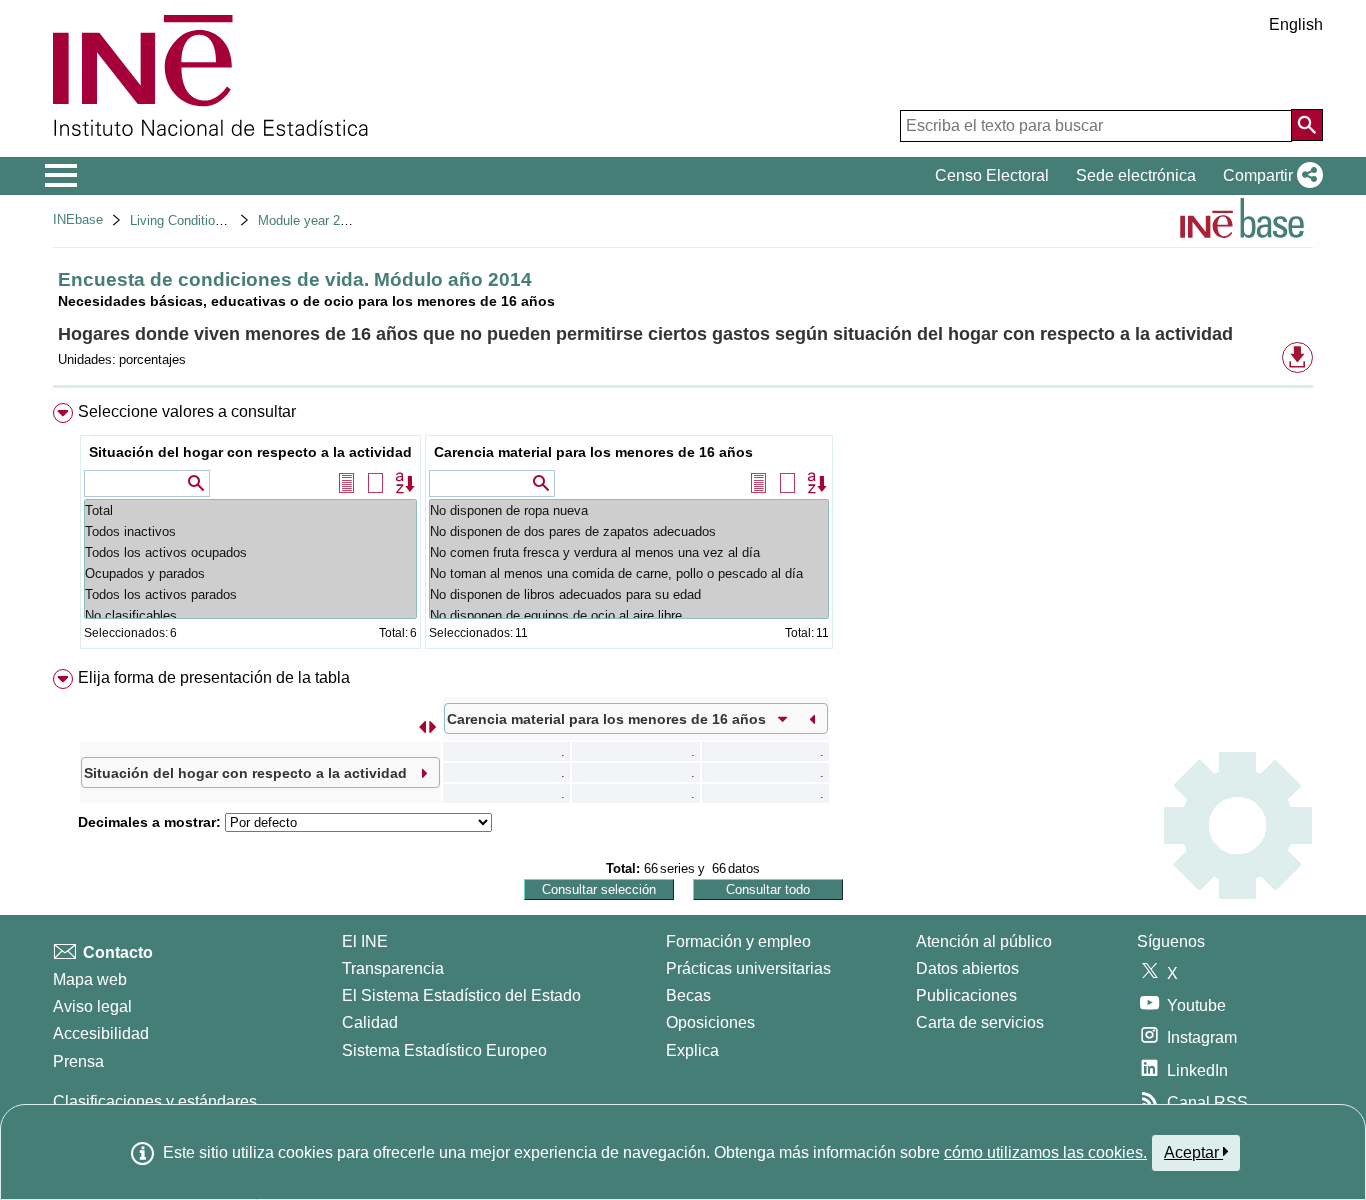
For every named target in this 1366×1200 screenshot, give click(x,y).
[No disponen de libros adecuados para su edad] (629, 594)
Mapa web (90, 979)
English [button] (1296, 24)
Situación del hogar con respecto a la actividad (250, 452)
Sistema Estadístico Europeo (444, 1050)
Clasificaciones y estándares (155, 1101)
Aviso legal (92, 1006)
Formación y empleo (738, 941)
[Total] (250, 510)
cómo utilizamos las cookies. (1045, 1152)
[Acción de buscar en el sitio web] (1307, 125)
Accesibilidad (101, 1033)
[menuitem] (683, 530)
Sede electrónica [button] (1136, 175)
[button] (1269, 176)
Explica (692, 1050)
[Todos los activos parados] (250, 594)
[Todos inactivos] (250, 531)
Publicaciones (966, 995)
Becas (688, 995)
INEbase (78, 219)
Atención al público (984, 941)
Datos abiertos (967, 968)
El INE (365, 941)
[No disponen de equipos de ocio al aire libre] (629, 615)
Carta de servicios (980, 1022)
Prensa (78, 1061)
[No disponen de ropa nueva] (629, 510)
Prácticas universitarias (748, 968)
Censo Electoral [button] (992, 175)
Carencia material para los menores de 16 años (593, 452)
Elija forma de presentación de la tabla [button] (214, 677)
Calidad (370, 1022)
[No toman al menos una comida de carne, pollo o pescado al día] (629, 573)
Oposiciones (710, 1022)
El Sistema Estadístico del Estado (461, 995)
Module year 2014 (309, 220)
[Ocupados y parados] (250, 573)
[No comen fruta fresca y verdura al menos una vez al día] (629, 552)
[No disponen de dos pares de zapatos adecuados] (629, 531)
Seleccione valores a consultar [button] (187, 411)
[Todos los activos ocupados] (250, 552)
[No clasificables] (250, 615)
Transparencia (393, 968)
